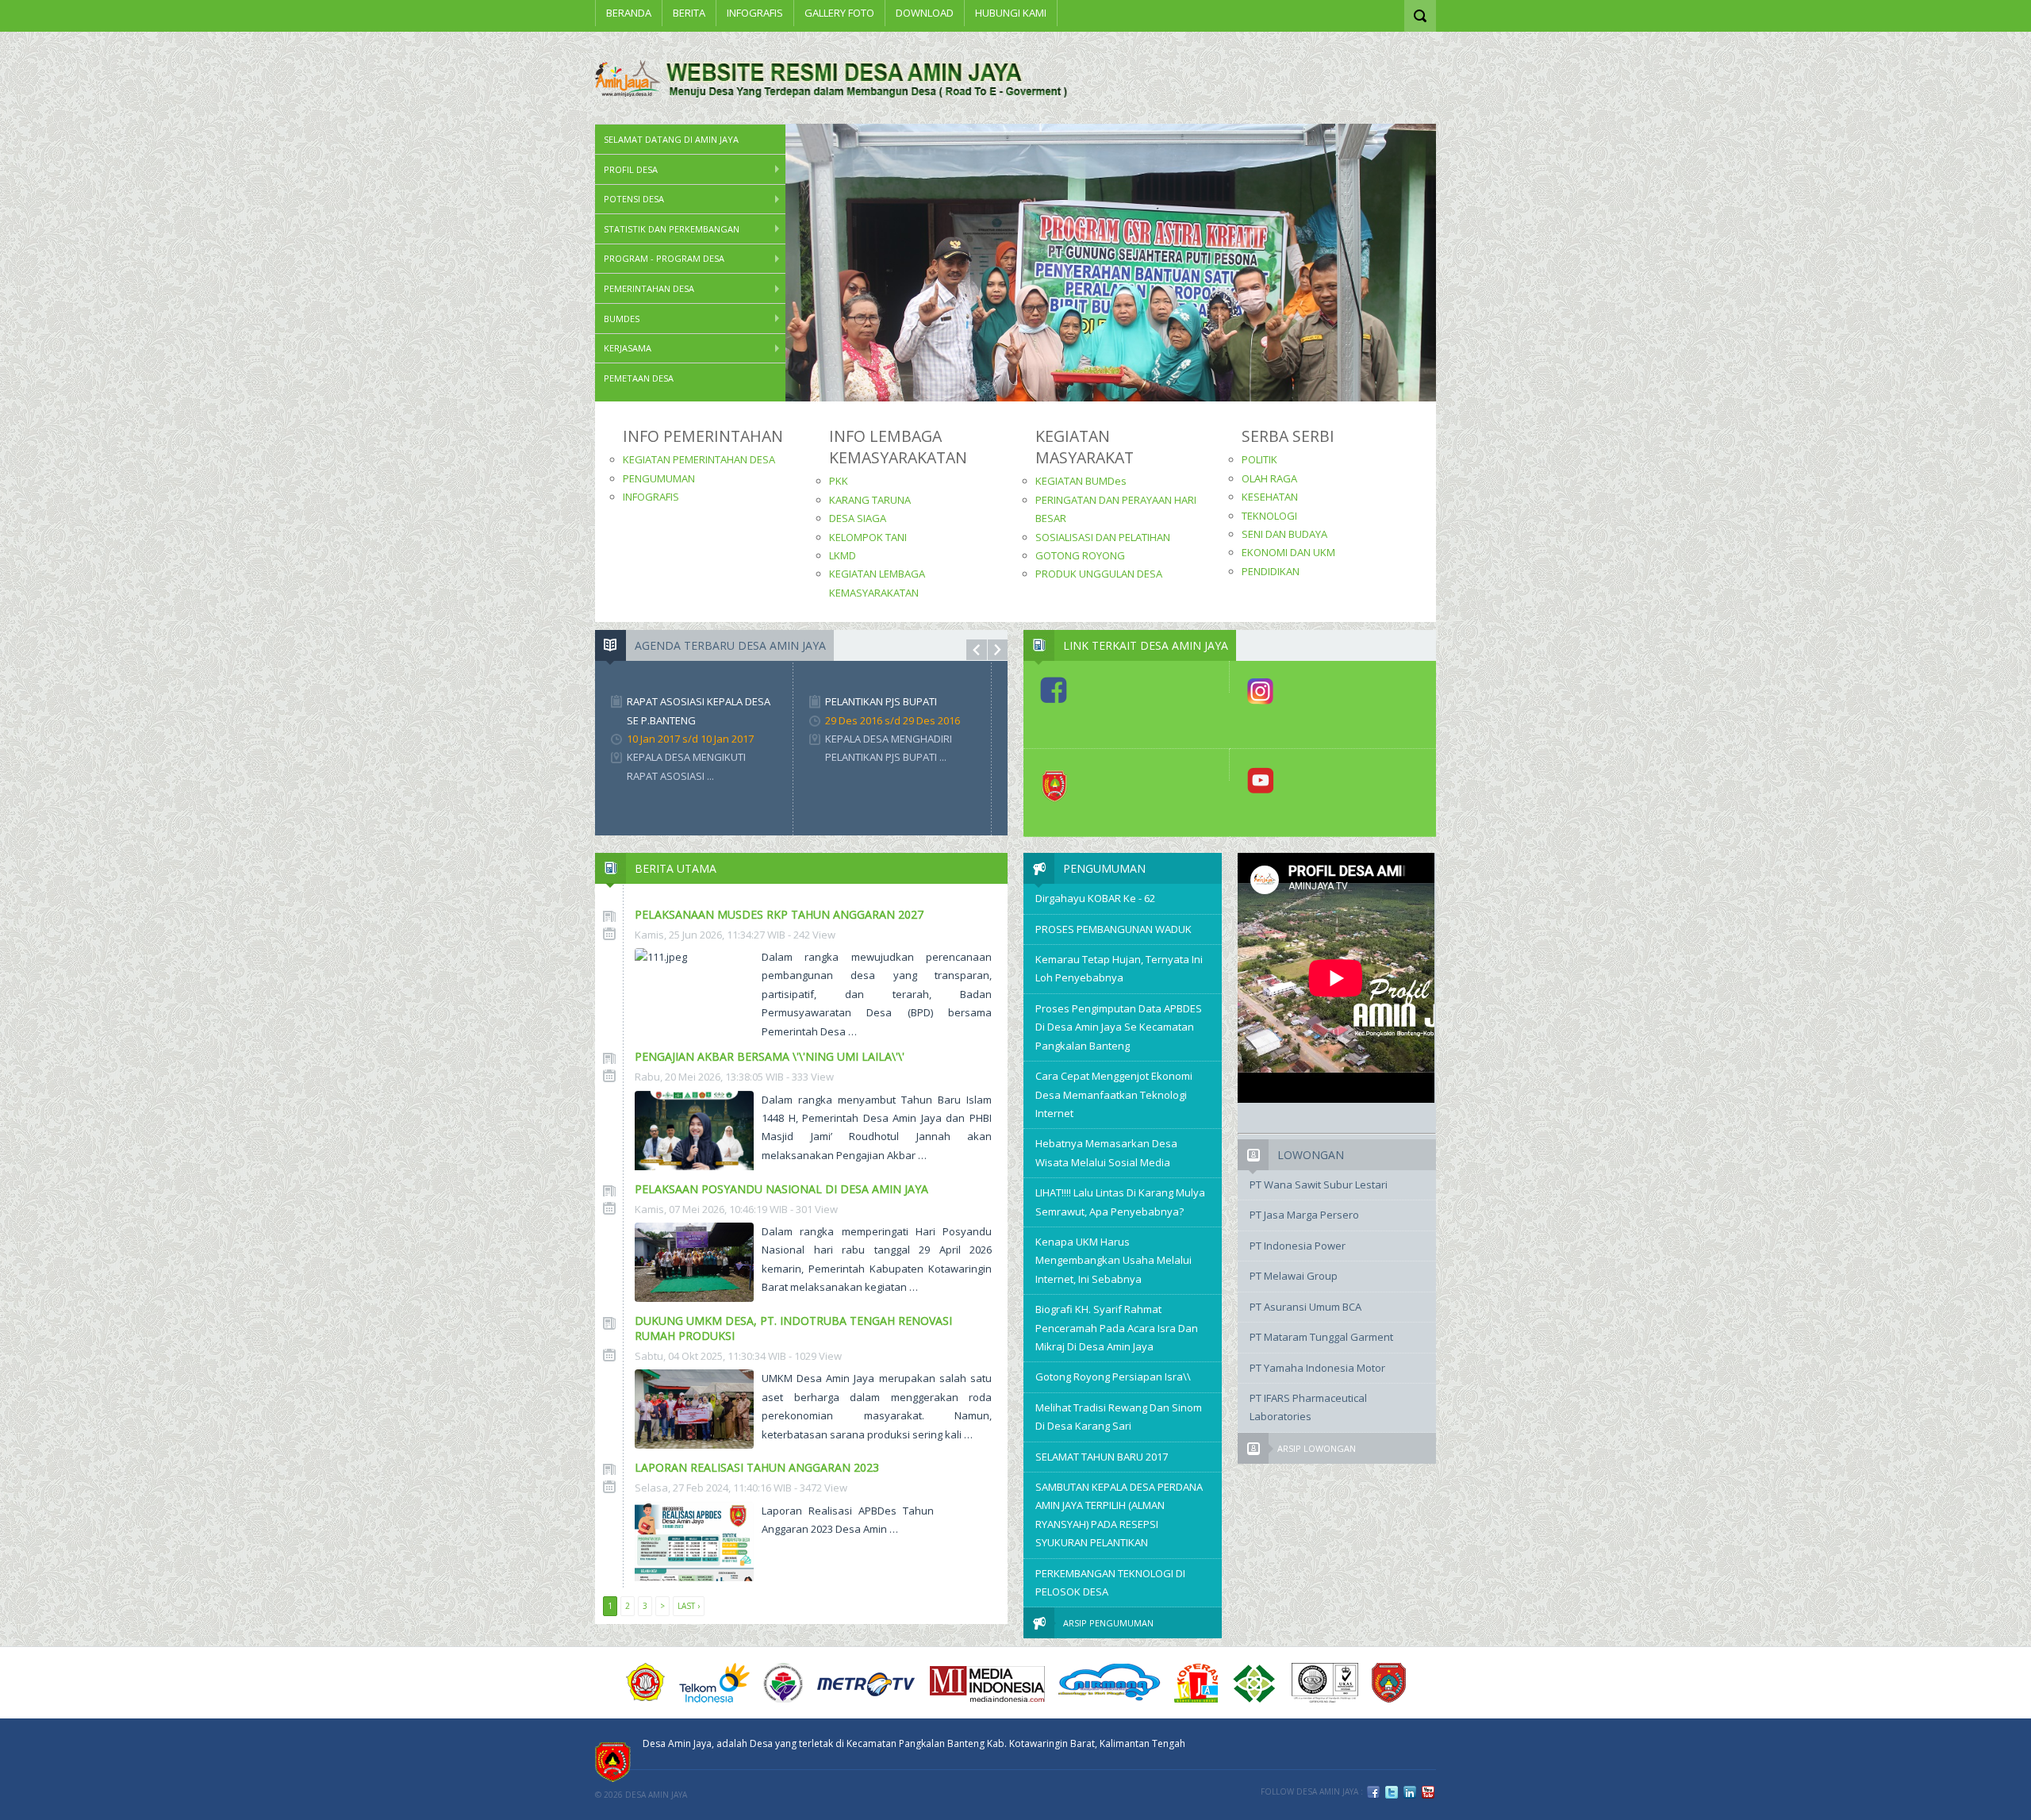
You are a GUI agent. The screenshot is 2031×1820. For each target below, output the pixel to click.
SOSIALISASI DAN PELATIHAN (1103, 537)
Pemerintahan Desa (649, 288)
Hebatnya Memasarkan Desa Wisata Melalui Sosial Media (1106, 1152)
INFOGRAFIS (755, 13)
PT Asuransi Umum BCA (1305, 1307)
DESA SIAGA (858, 518)
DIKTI (1196, 1683)
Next (998, 650)
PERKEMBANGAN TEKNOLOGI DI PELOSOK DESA (1110, 1582)
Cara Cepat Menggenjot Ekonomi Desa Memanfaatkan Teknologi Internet (1114, 1094)
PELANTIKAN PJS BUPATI (881, 701)
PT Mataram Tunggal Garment (1321, 1337)
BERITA (689, 13)
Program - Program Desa (664, 258)
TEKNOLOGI (1269, 516)
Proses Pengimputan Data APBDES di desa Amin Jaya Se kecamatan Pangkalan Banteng (1119, 1027)
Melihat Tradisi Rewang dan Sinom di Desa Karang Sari (1119, 1417)
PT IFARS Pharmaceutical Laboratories (1308, 1407)
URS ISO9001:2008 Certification (1325, 1683)
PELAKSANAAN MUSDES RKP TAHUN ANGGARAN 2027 (779, 914)
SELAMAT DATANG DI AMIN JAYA (671, 139)
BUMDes (622, 319)
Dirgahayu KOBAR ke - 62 (1095, 898)
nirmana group (1110, 1683)
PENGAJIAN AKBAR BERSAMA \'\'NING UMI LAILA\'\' (770, 1056)
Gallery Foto (839, 13)
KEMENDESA (783, 1683)
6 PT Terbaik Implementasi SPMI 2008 (1255, 1683)
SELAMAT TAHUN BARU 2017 (1102, 1457)
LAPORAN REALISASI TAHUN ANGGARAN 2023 (757, 1467)
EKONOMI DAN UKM (1288, 552)
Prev (977, 650)
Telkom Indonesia (714, 1683)
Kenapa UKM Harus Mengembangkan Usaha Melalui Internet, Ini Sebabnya (1113, 1260)
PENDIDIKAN (1271, 571)
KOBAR (1389, 1683)
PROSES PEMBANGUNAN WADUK (1113, 929)
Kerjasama (628, 348)
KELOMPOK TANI (868, 537)
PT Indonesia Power (1298, 1246)
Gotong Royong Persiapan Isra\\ (1113, 1377)
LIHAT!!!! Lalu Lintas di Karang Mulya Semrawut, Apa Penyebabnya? (1120, 1202)
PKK (839, 481)
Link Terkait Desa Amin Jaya (1146, 645)
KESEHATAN (1270, 497)
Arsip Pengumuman (1108, 1623)
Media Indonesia (987, 1683)
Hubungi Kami (1011, 13)
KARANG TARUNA (870, 500)
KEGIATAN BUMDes (1081, 481)
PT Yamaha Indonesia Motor (1317, 1368)
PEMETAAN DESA (639, 378)
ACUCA (646, 1683)
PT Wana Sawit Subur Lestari (1319, 1185)
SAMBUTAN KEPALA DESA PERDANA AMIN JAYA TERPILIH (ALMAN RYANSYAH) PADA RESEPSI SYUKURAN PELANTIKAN (1119, 1515)
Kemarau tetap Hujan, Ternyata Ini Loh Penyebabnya (1119, 968)
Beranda (629, 13)
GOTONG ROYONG (1080, 555)
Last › (689, 1606)
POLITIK (1259, 459)
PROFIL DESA (631, 169)
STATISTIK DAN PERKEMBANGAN (672, 229)
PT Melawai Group (1294, 1276)
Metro (866, 1683)
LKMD (843, 555)
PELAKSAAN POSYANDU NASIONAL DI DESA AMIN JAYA (781, 1189)
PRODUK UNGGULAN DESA (1099, 574)
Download (925, 13)
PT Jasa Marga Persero (1304, 1215)
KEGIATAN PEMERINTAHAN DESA (699, 459)
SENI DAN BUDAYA (1284, 534)
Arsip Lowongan (1317, 1448)
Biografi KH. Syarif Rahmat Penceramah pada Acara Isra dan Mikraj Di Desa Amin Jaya (1117, 1328)
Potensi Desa (634, 199)
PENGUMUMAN (659, 478)
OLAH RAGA (1269, 478)
